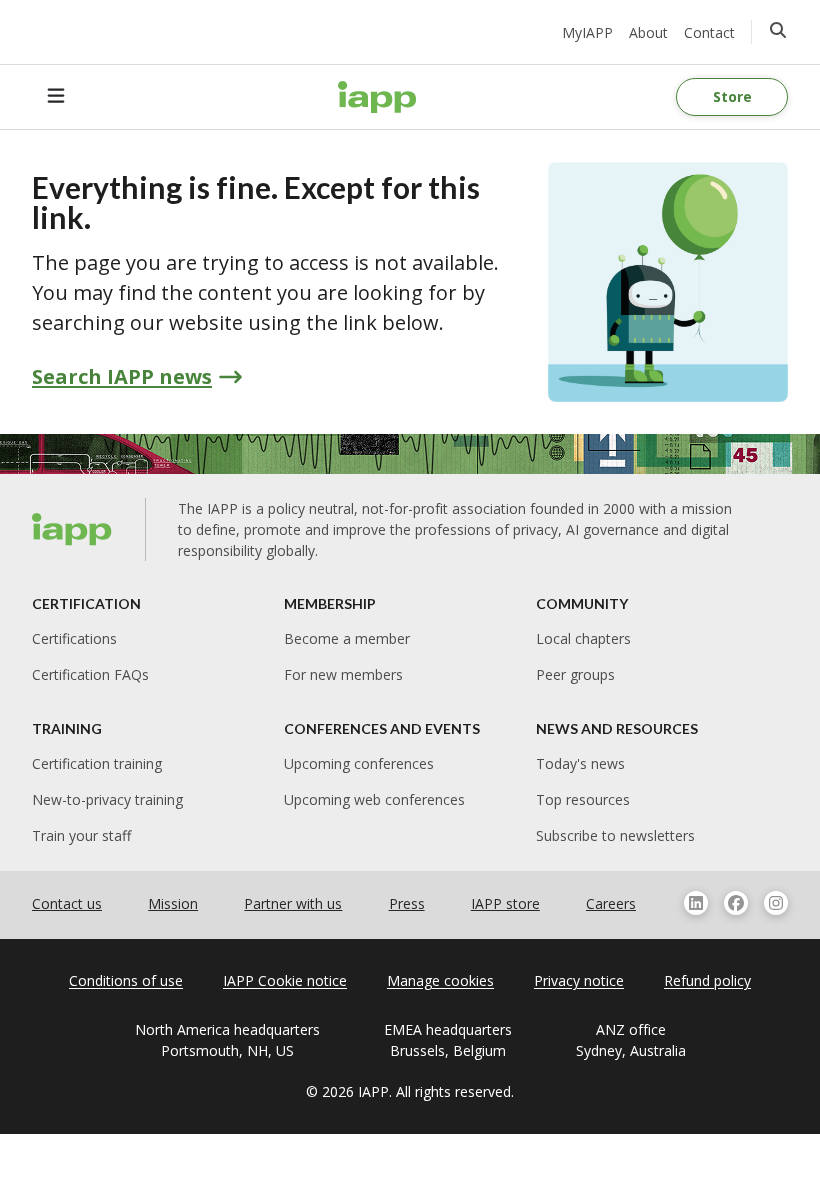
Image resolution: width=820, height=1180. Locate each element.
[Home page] (72, 529)
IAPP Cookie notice (285, 980)
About (648, 32)
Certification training (97, 763)
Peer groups (575, 674)
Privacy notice (579, 980)
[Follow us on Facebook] (736, 903)
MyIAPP (587, 32)
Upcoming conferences (359, 763)
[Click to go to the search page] (778, 30)
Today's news (580, 763)
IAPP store (505, 903)
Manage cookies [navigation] (440, 980)
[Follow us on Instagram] (776, 903)
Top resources (583, 799)
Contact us (67, 903)
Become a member (347, 638)
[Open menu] (56, 97)
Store (732, 96)
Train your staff (81, 835)
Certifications (74, 638)
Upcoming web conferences (374, 799)
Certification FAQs (90, 674)
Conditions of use (126, 980)
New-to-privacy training (107, 799)
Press (407, 903)
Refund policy (707, 980)
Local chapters (583, 638)
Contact (709, 32)
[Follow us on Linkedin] (696, 903)
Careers (611, 903)
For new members (343, 674)
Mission (173, 903)
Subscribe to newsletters (615, 835)
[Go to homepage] (377, 97)
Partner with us (293, 903)
